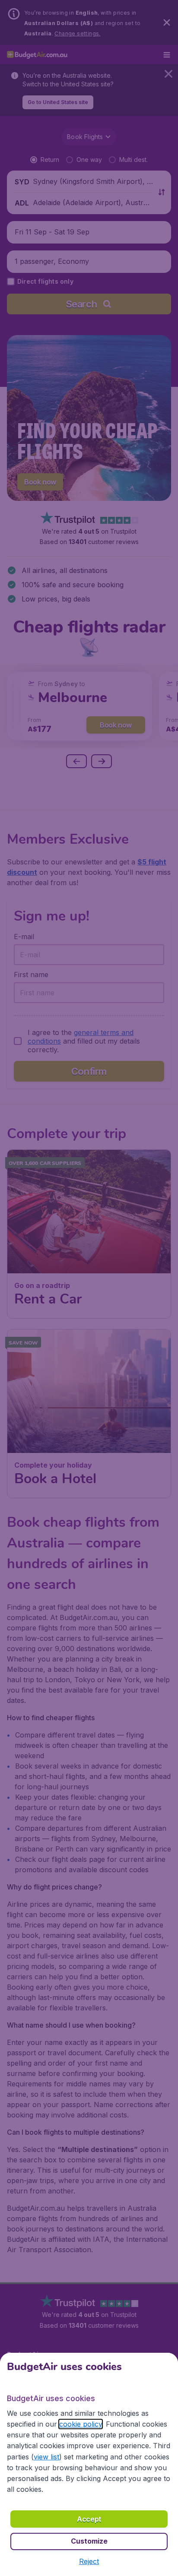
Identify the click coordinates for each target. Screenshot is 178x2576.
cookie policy (81, 2424)
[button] (89, 2561)
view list (46, 2457)
